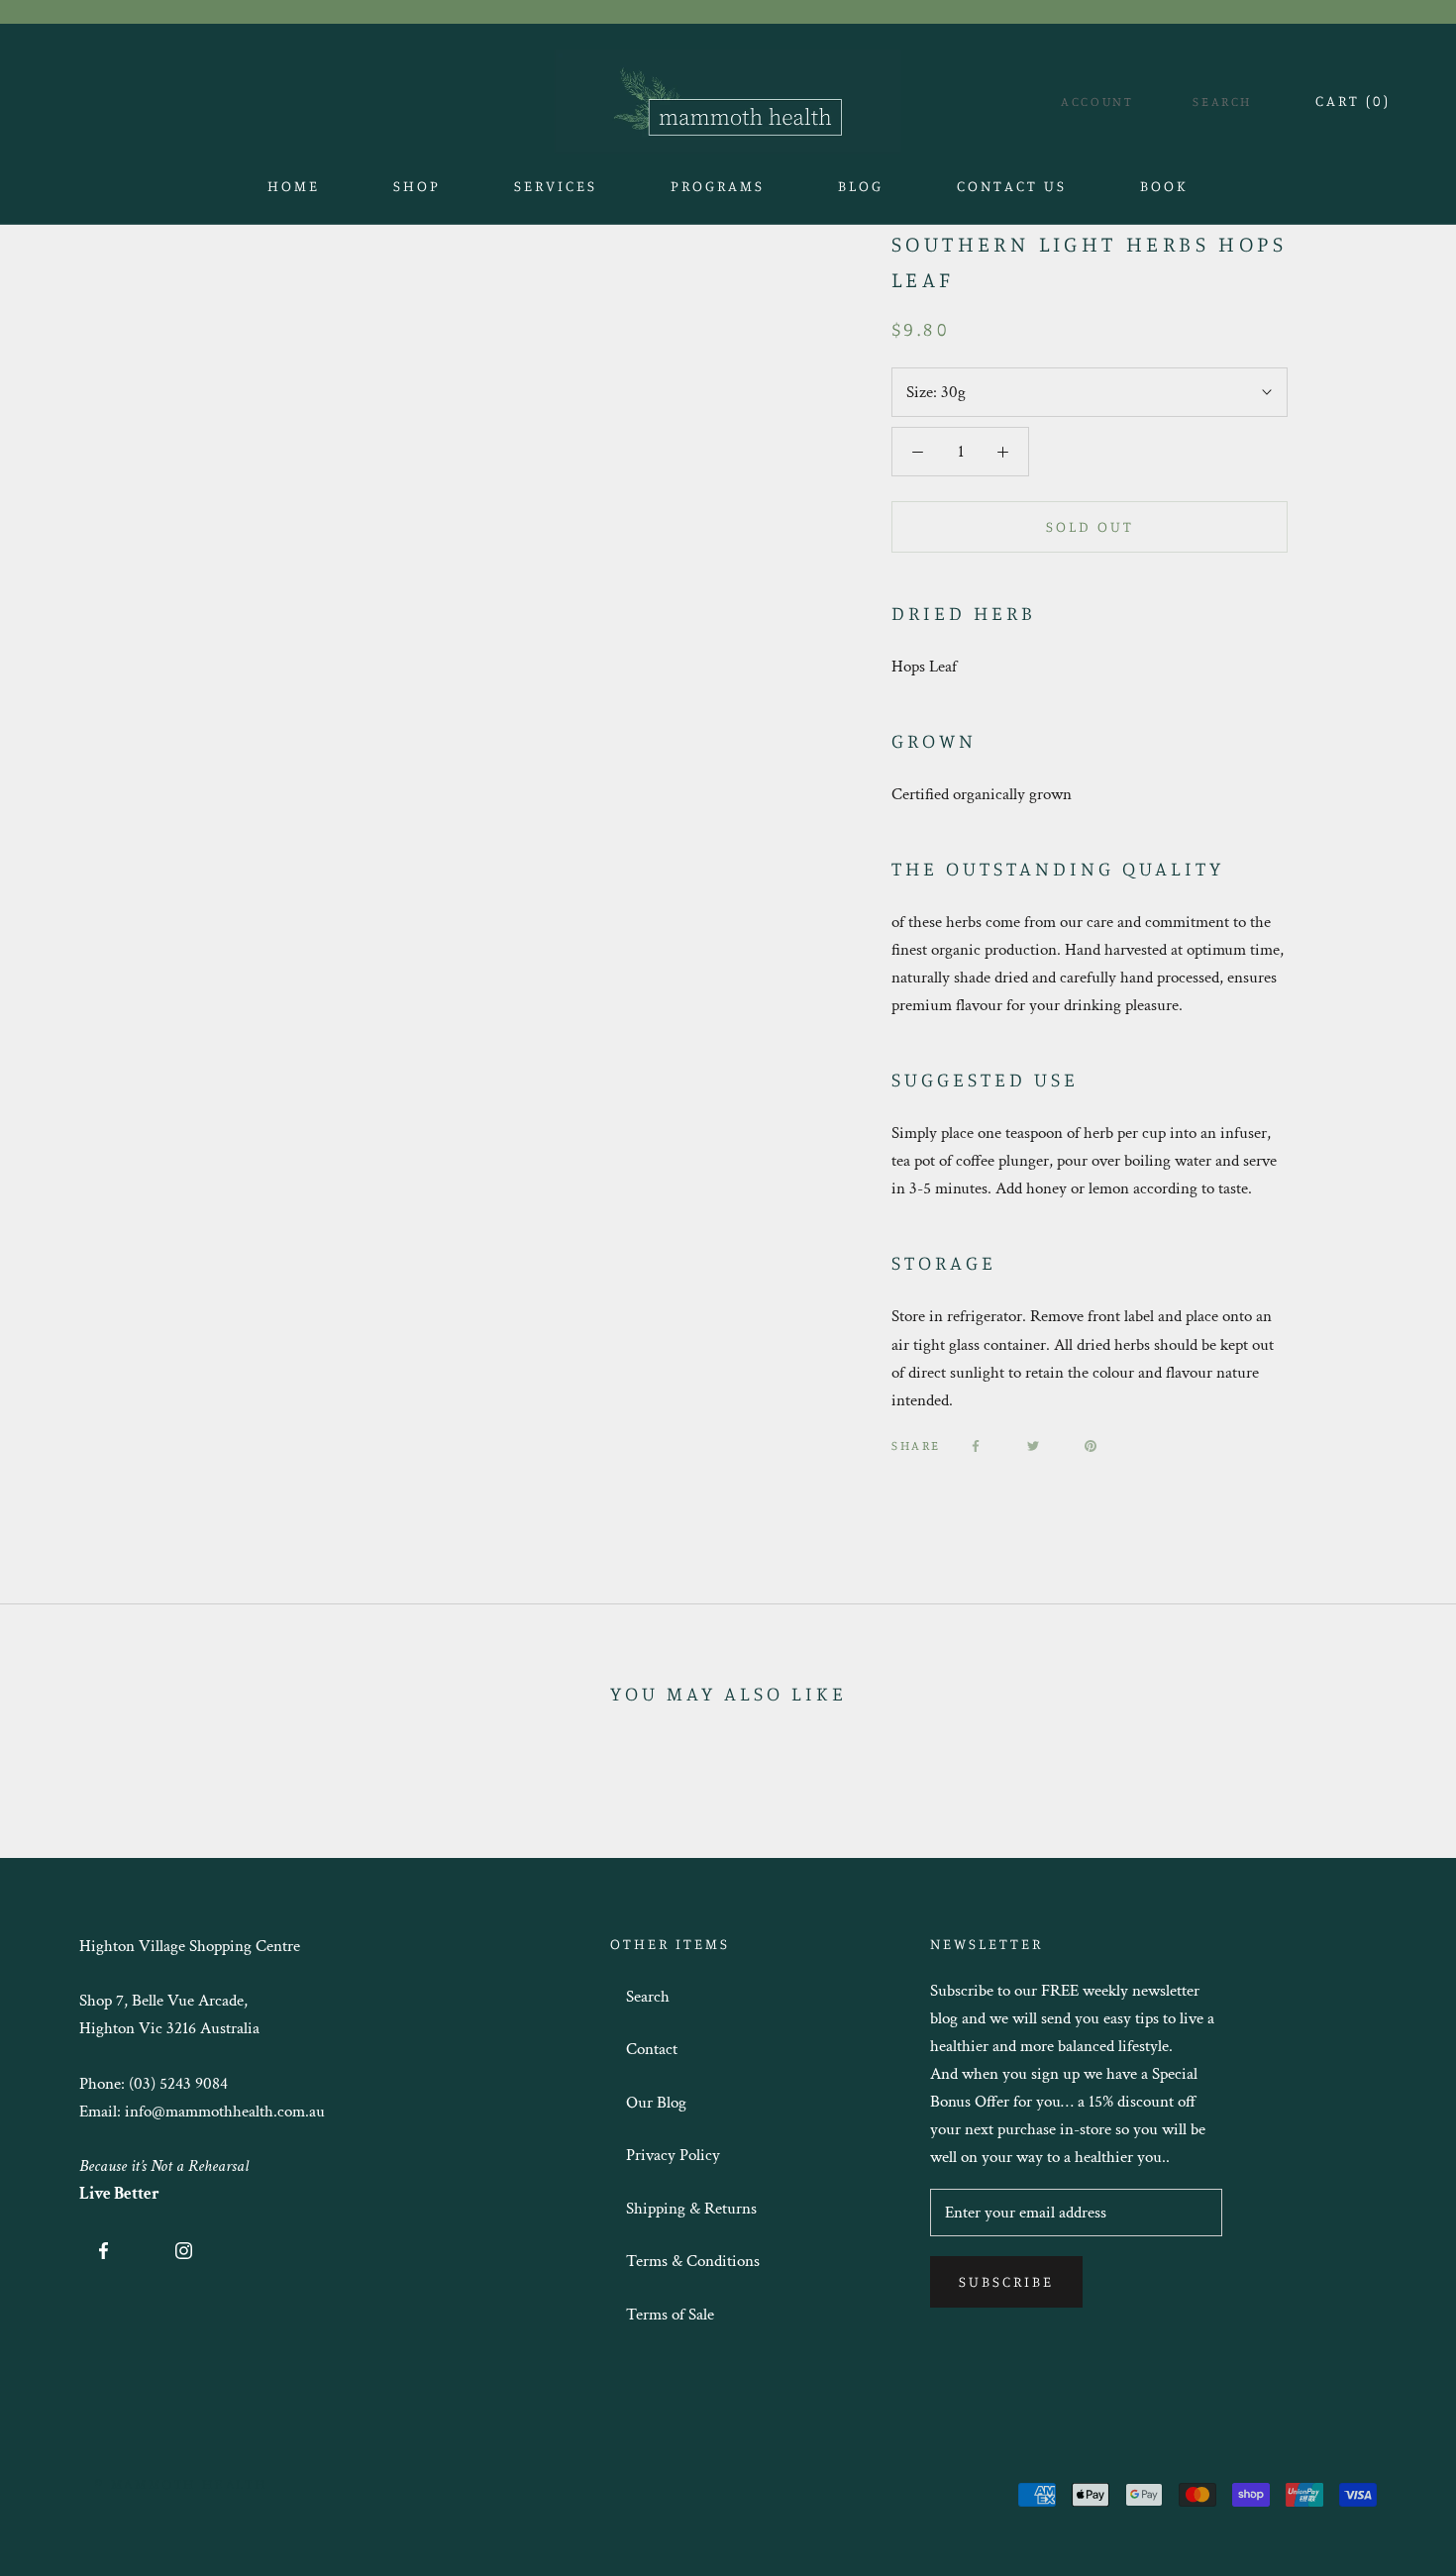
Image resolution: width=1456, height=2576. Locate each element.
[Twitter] (1033, 1446)
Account (1097, 101)
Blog (861, 192)
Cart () (1353, 101)
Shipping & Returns (691, 2209)
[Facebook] (976, 1446)
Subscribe (1006, 2281)
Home (294, 192)
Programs (718, 186)
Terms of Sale (670, 2315)
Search (1222, 101)
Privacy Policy (673, 2155)
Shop (417, 192)
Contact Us (1012, 192)
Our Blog (656, 2103)
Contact (652, 2049)
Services (556, 186)
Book (1164, 192)
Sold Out (1090, 526)
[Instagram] (184, 2249)
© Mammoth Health (181, 2483)
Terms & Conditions (693, 2261)
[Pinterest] (1091, 1446)
